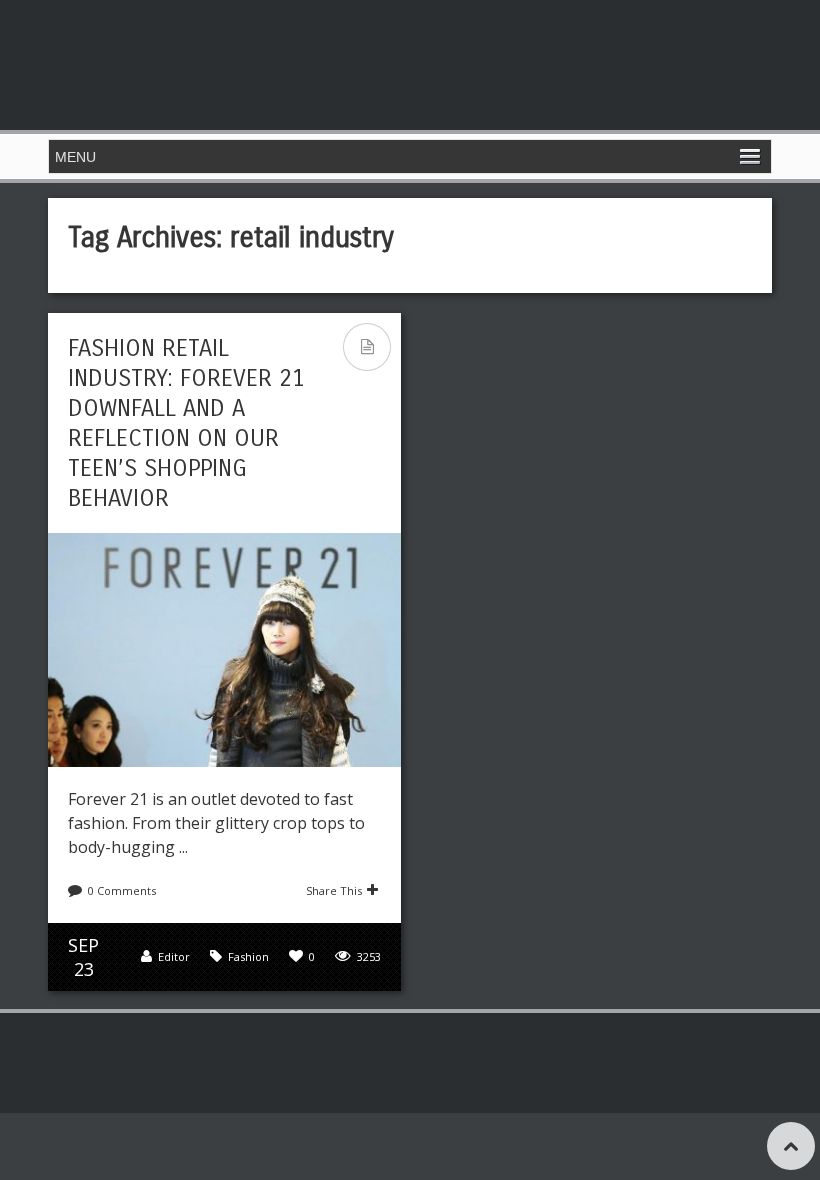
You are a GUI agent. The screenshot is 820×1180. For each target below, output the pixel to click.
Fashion (248, 956)
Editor (174, 956)
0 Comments (122, 890)
